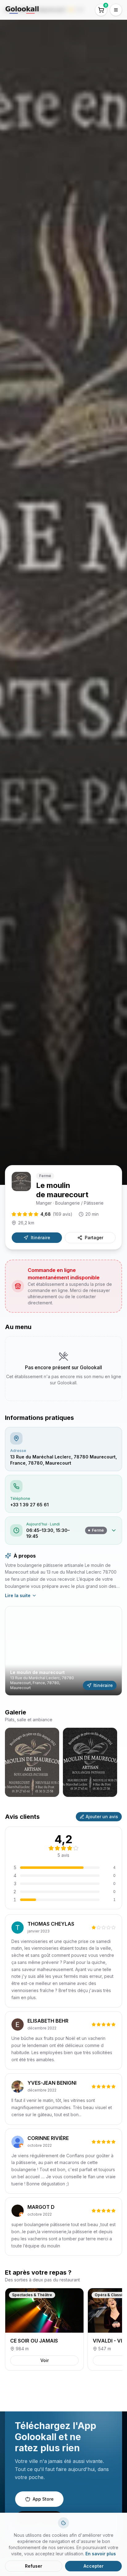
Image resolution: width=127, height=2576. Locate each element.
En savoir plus (101, 2554)
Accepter (94, 2566)
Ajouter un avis (102, 1817)
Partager (94, 1238)
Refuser (34, 2566)
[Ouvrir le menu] (116, 10)
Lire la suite (18, 1595)
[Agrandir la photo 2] (90, 1762)
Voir (45, 2360)
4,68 (56, 1214)
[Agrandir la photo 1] (32, 1762)
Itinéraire (41, 1238)
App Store (43, 2499)
